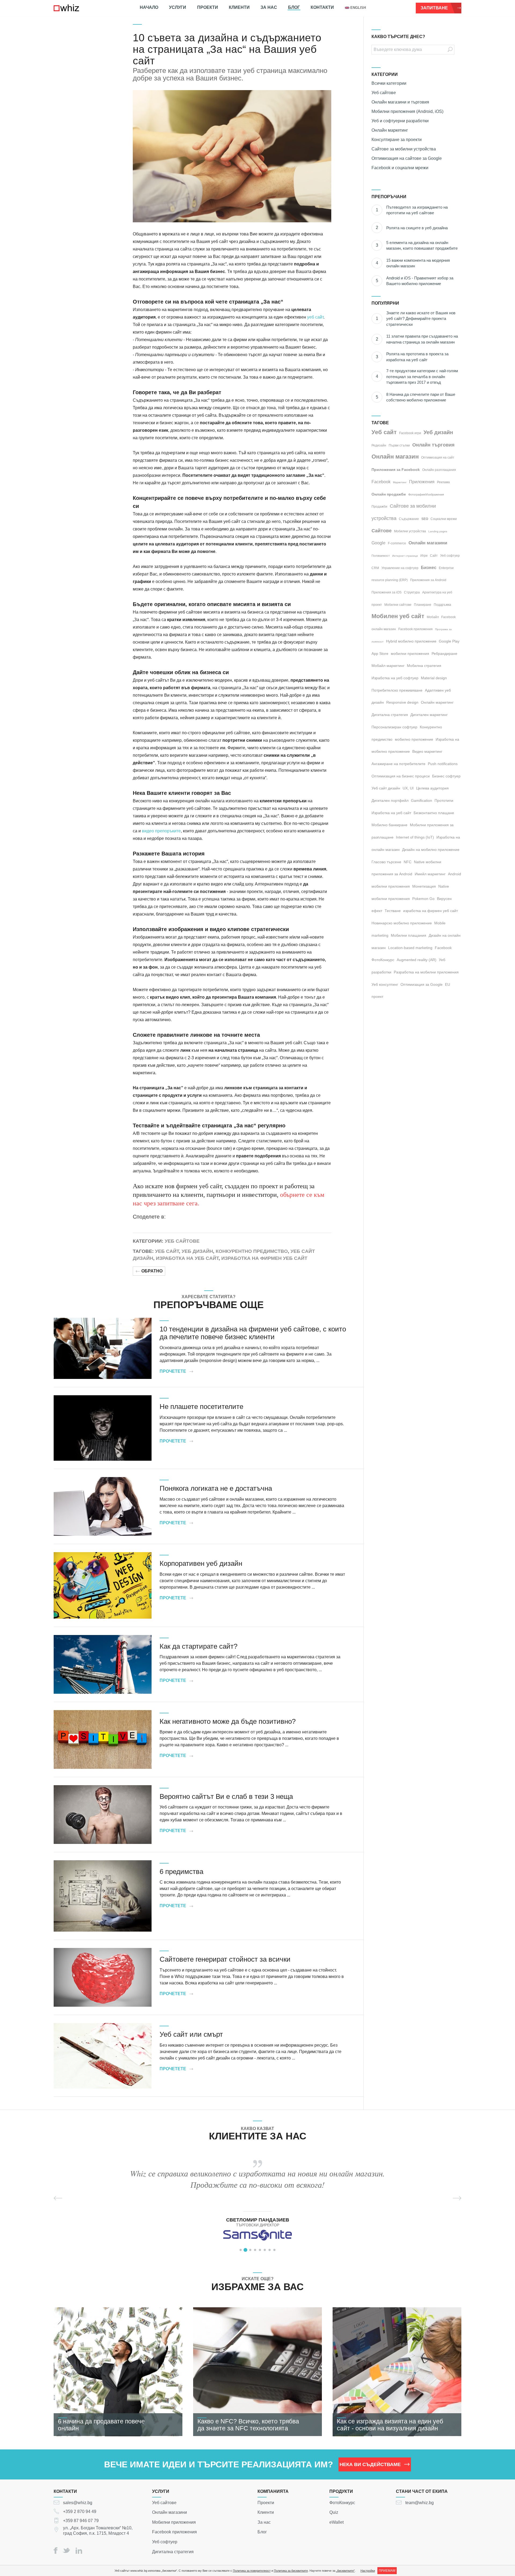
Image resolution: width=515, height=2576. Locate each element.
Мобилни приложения (174, 2522)
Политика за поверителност (252, 2571)
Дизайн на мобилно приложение (431, 850)
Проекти (208, 7)
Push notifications (443, 764)
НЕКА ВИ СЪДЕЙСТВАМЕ (370, 2464)
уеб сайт (315, 317)
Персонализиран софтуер (394, 727)
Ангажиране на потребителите (398, 764)
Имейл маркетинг (430, 874)
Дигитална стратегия (390, 715)
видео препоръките (161, 831)
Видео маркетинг (427, 751)
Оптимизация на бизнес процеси (401, 776)
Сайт (434, 556)
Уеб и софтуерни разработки (400, 121)
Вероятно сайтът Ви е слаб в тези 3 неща (226, 1796)
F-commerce (397, 543)
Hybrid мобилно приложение (411, 641)
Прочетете (173, 1371)
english (358, 8)
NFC (408, 862)
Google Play (449, 641)
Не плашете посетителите (201, 1407)
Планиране (423, 605)
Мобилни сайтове (398, 605)
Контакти (322, 7)
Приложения (422, 482)
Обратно (152, 1271)
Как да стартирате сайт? (198, 1646)
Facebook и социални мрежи (400, 168)
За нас (269, 7)
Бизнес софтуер (446, 776)
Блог (294, 7)
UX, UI (408, 788)
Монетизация (424, 886)
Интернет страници (405, 556)
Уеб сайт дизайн (386, 788)
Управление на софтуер (400, 568)
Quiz (334, 2512)
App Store (380, 654)
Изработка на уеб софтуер (395, 678)
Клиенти (239, 7)
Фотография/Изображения (426, 494)
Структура (412, 592)
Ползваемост (381, 556)
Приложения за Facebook (396, 470)
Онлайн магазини (428, 543)
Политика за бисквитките (291, 2571)
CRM (375, 568)
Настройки (368, 2571)
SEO (425, 519)
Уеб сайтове (182, 1241)
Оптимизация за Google (422, 984)
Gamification (422, 800)
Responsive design (402, 702)
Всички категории (389, 83)
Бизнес (429, 568)
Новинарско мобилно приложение (402, 923)
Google (378, 543)
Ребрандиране (444, 654)
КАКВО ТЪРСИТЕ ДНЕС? (398, 37)
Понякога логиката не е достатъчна (216, 1488)
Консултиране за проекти (397, 140)
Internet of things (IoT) (415, 837)
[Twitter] (67, 2550)
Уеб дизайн (197, 1251)
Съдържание (409, 519)
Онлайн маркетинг (390, 130)
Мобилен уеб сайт (398, 616)
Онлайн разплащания (439, 470)
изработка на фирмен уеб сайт (264, 1258)
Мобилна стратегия (424, 666)
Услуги (178, 7)
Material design (434, 678)
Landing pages (438, 531)
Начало (149, 7)
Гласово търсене (386, 862)
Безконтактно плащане (434, 813)
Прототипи (444, 800)
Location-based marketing (410, 948)
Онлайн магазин (395, 457)
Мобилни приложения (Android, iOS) (407, 111)
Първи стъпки (399, 445)
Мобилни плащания (409, 935)
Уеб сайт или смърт (191, 2034)
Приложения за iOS (387, 592)
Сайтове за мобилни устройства (404, 149)
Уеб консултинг (385, 984)
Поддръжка (442, 605)
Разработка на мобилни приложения (426, 972)
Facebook (381, 482)
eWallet (336, 2522)
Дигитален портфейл (390, 800)
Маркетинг (400, 482)
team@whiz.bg (420, 2502)
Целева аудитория (432, 788)
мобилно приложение (414, 739)
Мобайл (433, 617)
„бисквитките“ (345, 2571)
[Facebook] (56, 2551)
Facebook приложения (415, 629)
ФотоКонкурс (342, 2502)
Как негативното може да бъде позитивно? (228, 1721)
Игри (424, 556)
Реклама (443, 482)
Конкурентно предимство (252, 1251)
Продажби (379, 507)
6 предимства (181, 1872)
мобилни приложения (410, 654)
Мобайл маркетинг (388, 666)
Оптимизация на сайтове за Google (407, 158)
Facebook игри (410, 433)
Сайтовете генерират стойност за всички (225, 1959)
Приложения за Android (428, 580)
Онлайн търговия (433, 445)
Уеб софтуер (450, 556)
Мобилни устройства (410, 531)
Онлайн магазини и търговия (400, 102)
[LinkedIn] (79, 2551)
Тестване (393, 911)
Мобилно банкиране (389, 825)
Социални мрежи (444, 519)
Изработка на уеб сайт (187, 1258)
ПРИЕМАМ (387, 2571)
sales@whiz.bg (78, 2502)
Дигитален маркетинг (429, 715)
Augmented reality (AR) (417, 960)
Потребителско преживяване (397, 690)
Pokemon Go (423, 899)
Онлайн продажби (389, 494)
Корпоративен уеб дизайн (201, 1563)
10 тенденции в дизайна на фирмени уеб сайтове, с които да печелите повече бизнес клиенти (253, 1333)
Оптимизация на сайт (438, 457)
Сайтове (382, 531)
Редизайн (379, 445)
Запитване (434, 8)
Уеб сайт (167, 1251)
